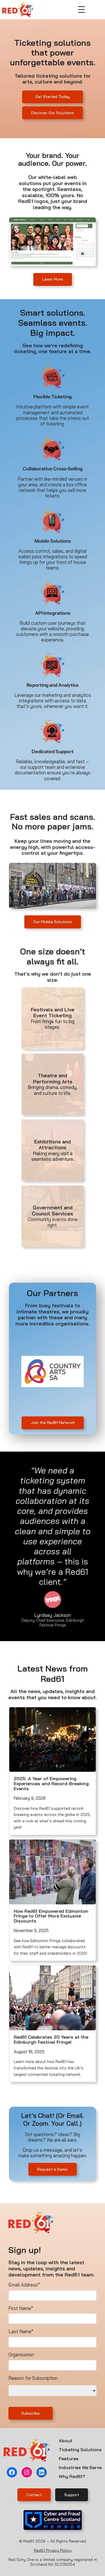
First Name (21, 2308)
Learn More (53, 279)
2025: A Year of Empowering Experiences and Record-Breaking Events (51, 1784)
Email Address (24, 2285)
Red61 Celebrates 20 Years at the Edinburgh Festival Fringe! (51, 2040)
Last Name (21, 2331)
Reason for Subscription (33, 2378)
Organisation (21, 2355)
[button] (17, 1371)
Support (72, 2495)
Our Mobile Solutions (53, 922)
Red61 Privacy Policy (53, 2550)
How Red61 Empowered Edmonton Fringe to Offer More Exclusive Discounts (51, 1916)
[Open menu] (81, 9)
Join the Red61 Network (53, 1423)
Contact (34, 2495)
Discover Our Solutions (53, 113)
